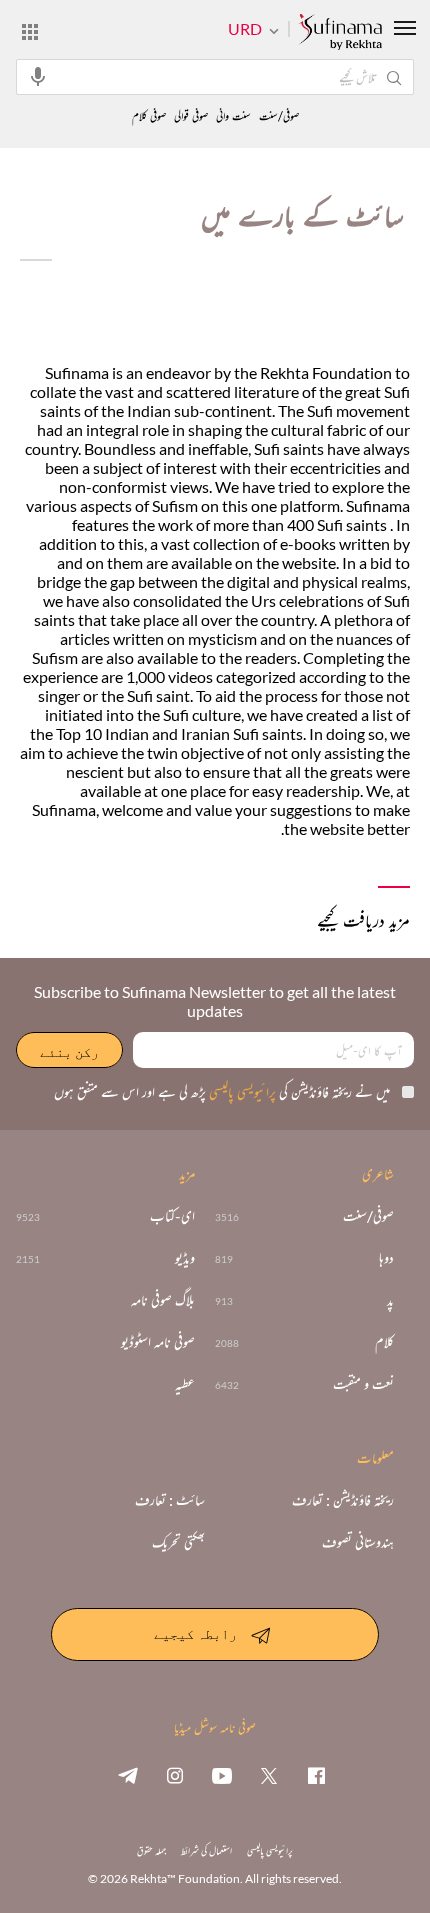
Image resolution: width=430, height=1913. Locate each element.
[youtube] (222, 1775)
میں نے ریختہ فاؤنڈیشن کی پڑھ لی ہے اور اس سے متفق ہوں (222, 1091)
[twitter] (269, 1775)
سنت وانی (233, 116)
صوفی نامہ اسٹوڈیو (158, 1342)
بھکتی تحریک (178, 1542)
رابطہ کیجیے (195, 1633)
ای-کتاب (172, 1216)
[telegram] (128, 1775)
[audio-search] (38, 76)
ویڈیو (185, 1258)
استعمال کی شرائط (206, 1850)
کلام (384, 1342)
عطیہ (185, 1384)
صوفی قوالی (191, 116)
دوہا (386, 1258)
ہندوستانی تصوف (358, 1542)
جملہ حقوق (151, 1850)
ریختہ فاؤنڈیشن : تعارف (343, 1500)
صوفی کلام (149, 116)
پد (390, 1300)
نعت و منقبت (363, 1384)
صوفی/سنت (279, 116)
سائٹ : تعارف (170, 1500)
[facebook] (316, 1775)
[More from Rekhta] (30, 31)
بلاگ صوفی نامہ (163, 1300)
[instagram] (175, 1775)
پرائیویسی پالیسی (241, 1091)
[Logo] (340, 33)
